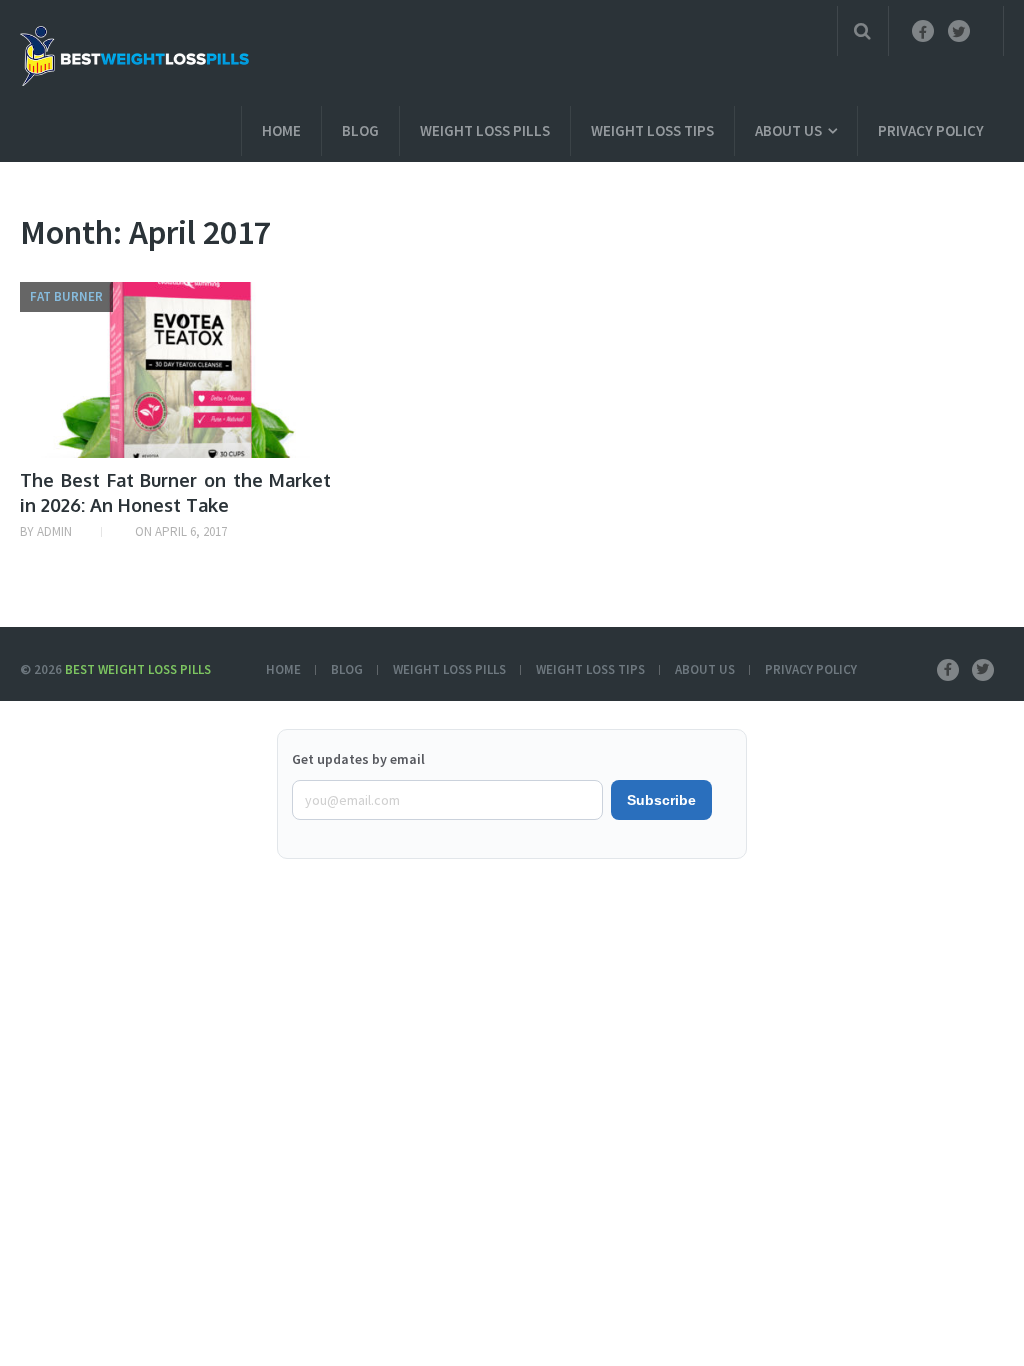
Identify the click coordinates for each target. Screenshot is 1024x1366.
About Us (788, 130)
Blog (360, 130)
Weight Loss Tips (652, 130)
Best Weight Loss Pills (138, 669)
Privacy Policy (931, 130)
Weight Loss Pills (485, 130)
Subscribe (661, 800)
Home (281, 130)
